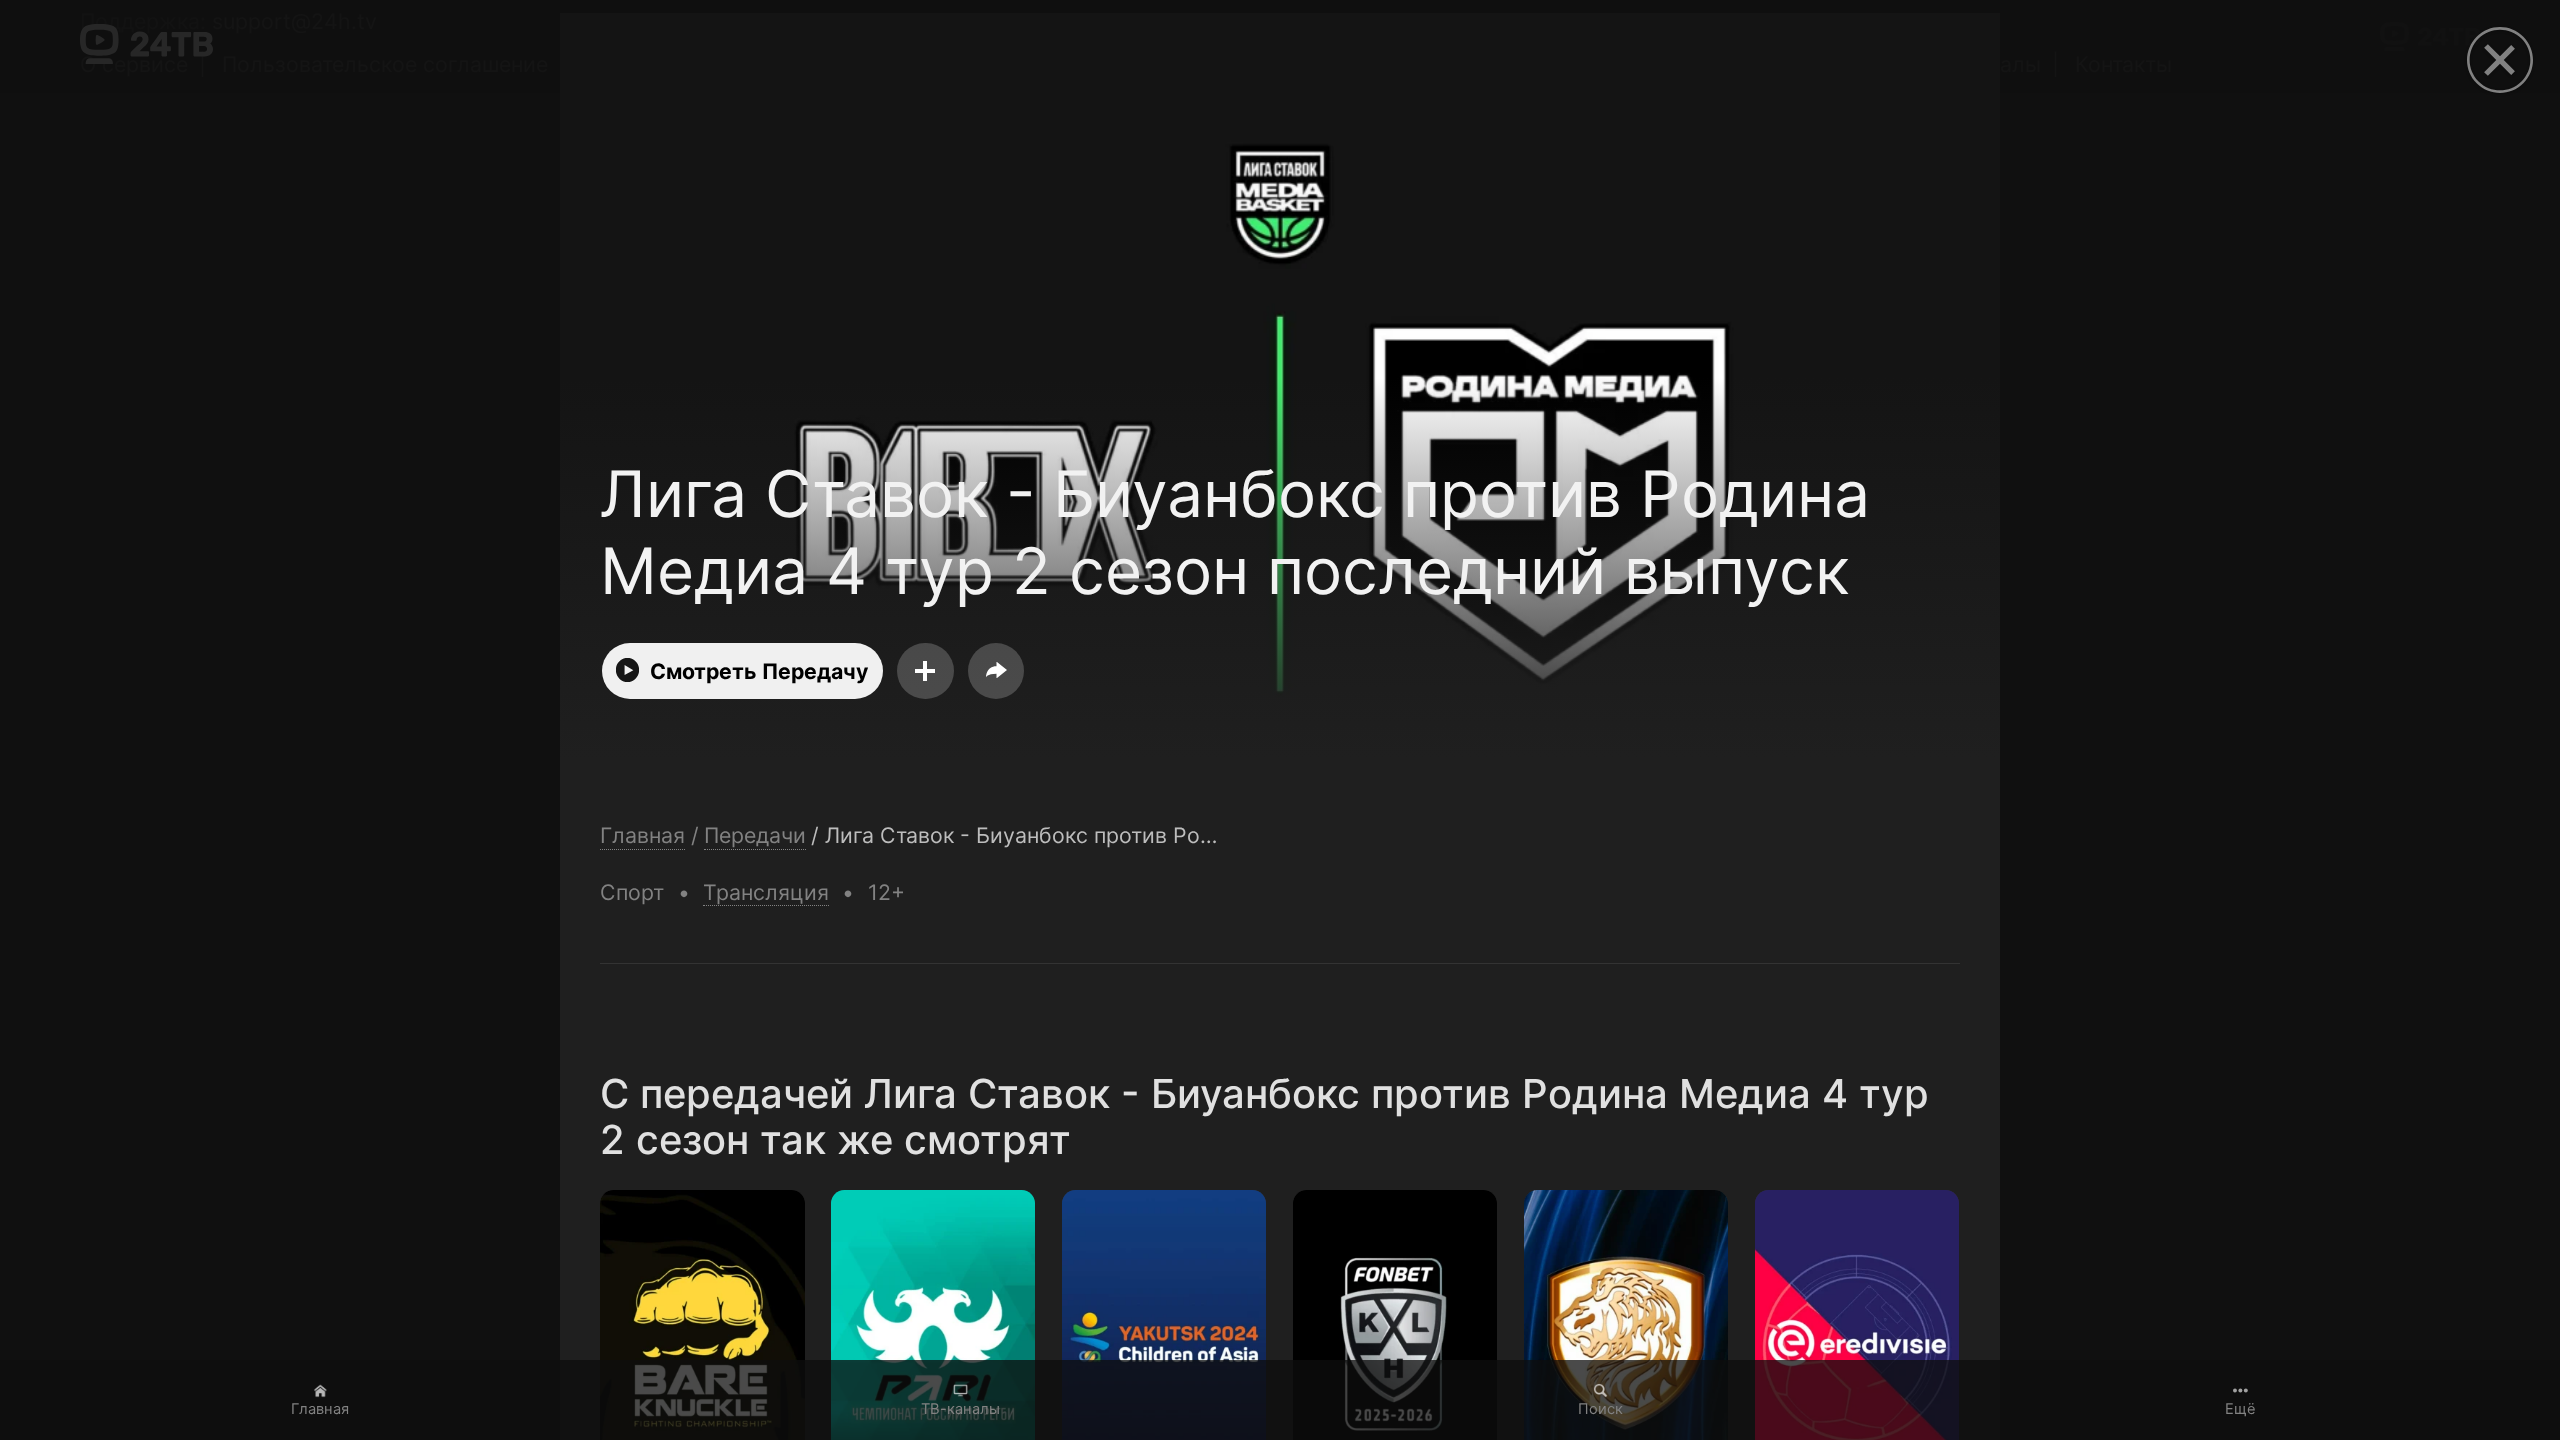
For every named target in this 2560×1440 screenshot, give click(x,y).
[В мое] (925, 671)
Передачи (755, 835)
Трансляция (766, 892)
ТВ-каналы (960, 1409)
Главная (320, 1409)
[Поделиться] (996, 671)
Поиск (1600, 1409)
